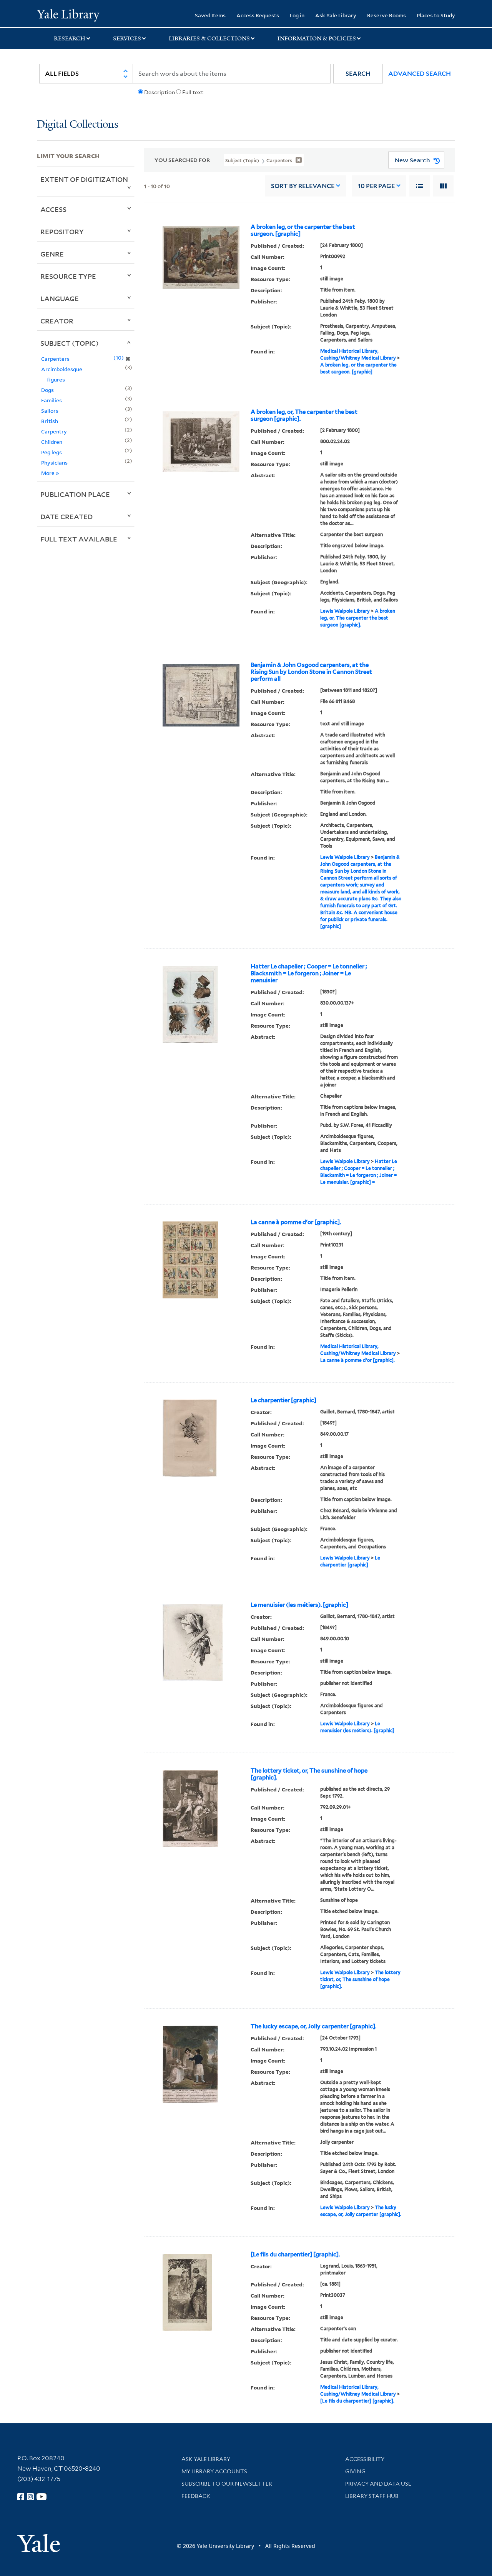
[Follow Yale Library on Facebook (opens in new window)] (21, 2497)
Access (53, 209)
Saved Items (210, 15)
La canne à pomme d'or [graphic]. (296, 1222)
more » (50, 473)
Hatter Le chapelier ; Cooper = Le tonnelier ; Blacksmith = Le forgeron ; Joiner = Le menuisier (309, 973)
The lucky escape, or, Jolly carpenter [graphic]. (313, 2026)
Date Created (66, 517)
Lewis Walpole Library (345, 611)
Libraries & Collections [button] (209, 38)
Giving (355, 2471)
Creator (57, 321)
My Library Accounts (214, 2471)
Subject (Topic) (70, 343)
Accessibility (365, 2459)
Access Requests (258, 15)
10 (376, 186)
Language (60, 298)
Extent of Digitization (84, 179)
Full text (193, 92)
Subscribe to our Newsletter (227, 2484)
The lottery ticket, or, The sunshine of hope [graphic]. (309, 1774)
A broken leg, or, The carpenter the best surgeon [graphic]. (304, 415)
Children (52, 442)
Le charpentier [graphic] (283, 1400)
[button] (358, 74)
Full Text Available (79, 539)
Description (160, 92)
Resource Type (68, 276)
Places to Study (436, 15)
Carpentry (54, 431)
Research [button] (70, 38)
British (50, 421)
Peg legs (52, 452)
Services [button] (127, 38)
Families (52, 400)
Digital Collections (78, 125)
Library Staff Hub (372, 2496)
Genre (52, 254)
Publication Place (75, 494)
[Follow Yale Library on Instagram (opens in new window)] (30, 2497)
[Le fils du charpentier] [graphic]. (295, 2254)
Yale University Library (68, 15)
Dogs (47, 390)
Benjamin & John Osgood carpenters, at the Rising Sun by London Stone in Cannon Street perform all (311, 672)
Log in (297, 15)
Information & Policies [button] (317, 38)
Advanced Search (420, 74)
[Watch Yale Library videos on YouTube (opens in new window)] (42, 2497)
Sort (303, 186)
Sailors (50, 411)
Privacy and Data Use (378, 2484)
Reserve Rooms (386, 15)
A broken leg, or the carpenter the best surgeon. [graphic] (303, 230)
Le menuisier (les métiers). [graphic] (299, 1605)
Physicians (54, 462)
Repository (62, 232)
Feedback (196, 2496)
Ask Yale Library (336, 15)
